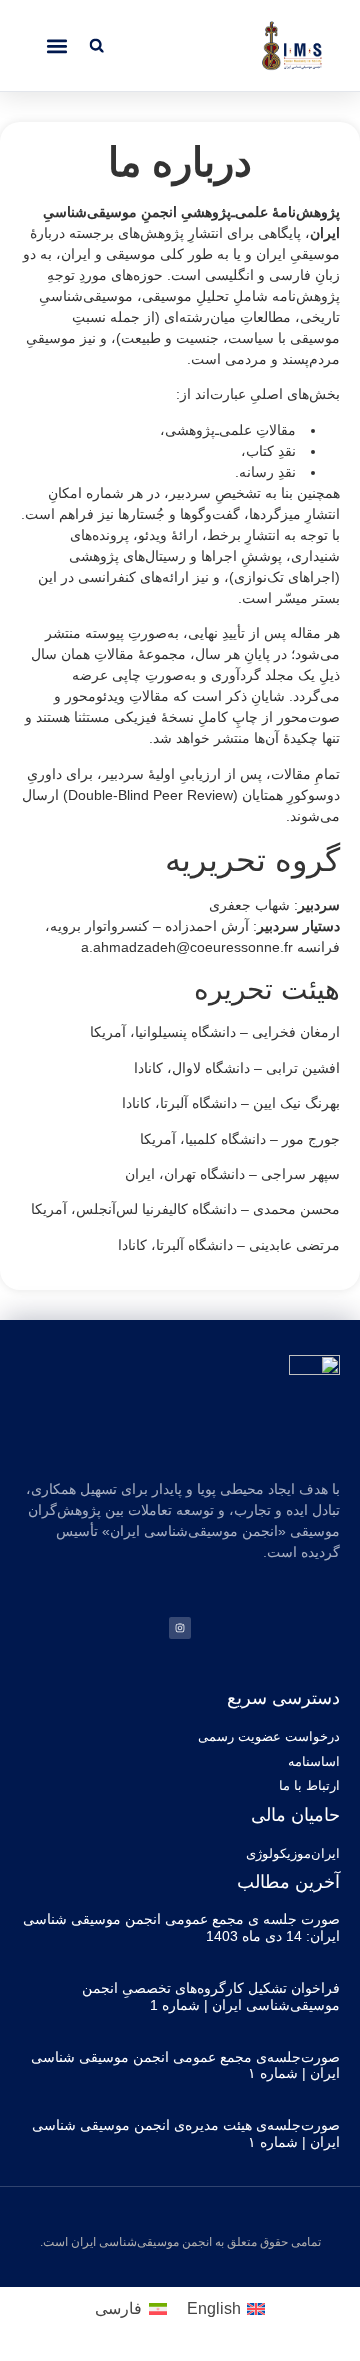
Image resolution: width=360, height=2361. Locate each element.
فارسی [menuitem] (118, 2308)
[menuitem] (226, 2309)
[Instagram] (180, 1628)
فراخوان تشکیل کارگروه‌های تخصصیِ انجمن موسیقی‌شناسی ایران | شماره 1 (211, 1996)
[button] (96, 45)
